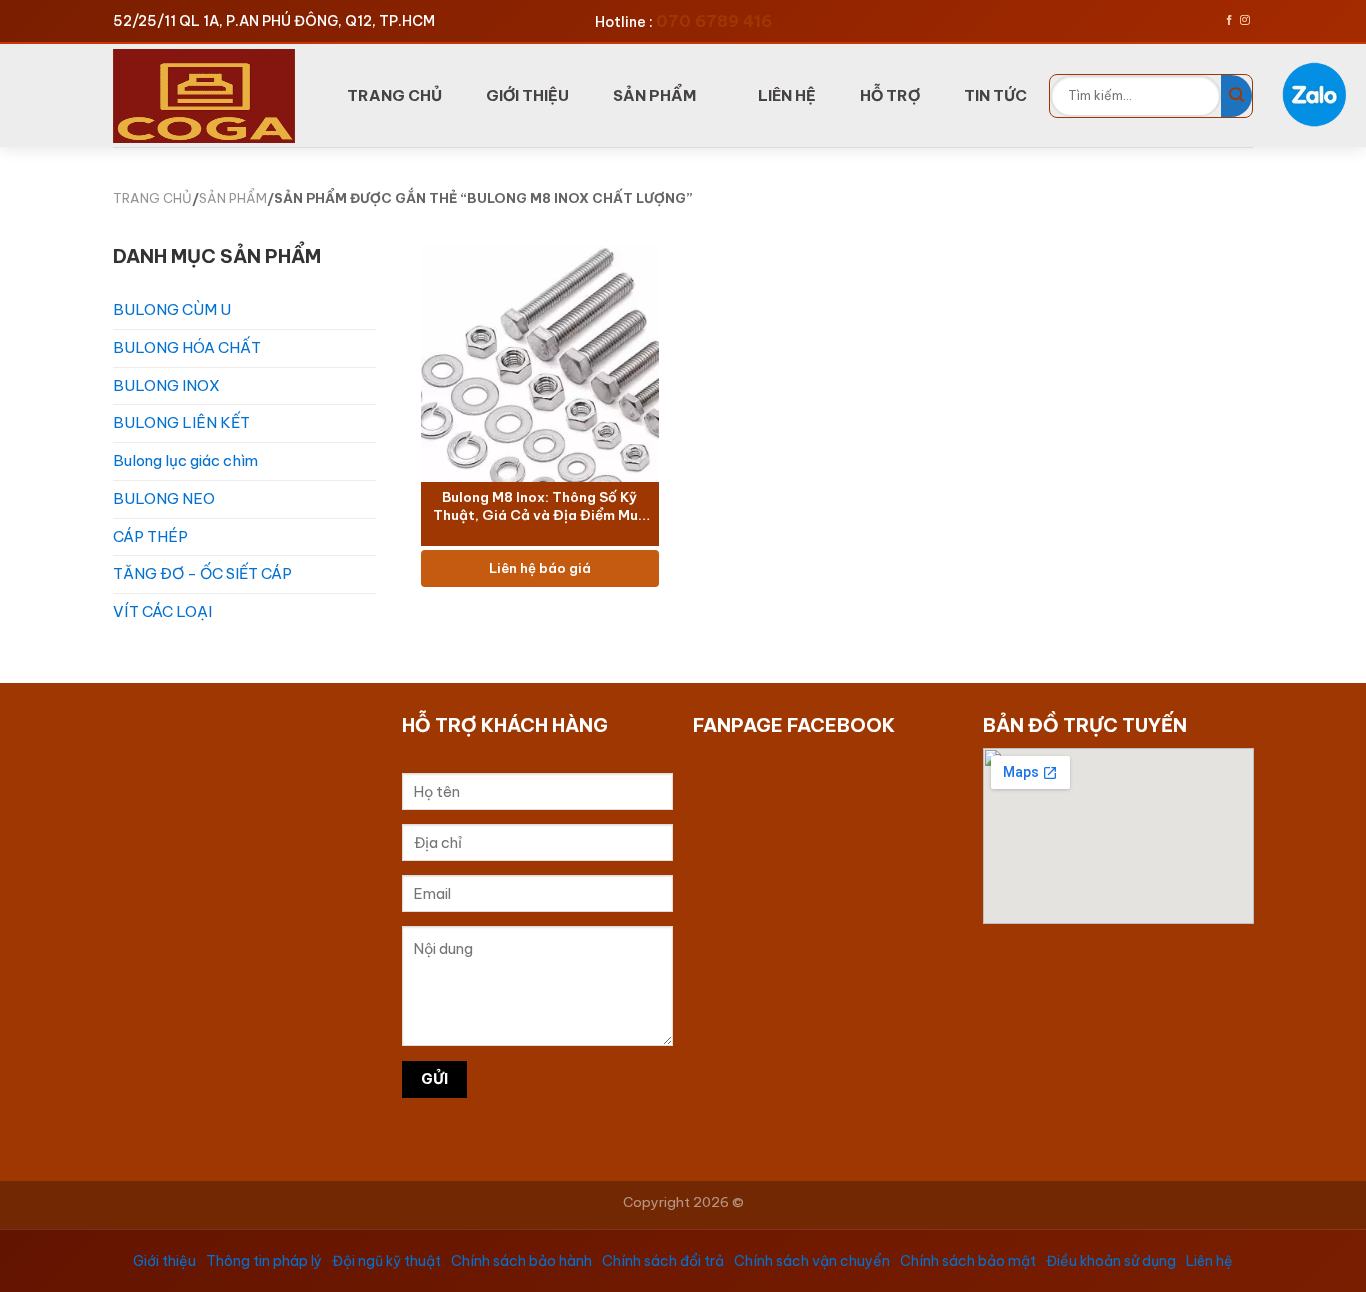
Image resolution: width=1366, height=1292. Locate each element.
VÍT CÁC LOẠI (162, 611)
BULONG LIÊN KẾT (181, 422)
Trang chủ (152, 198)
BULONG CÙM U (172, 309)
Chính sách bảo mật (968, 1261)
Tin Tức (995, 95)
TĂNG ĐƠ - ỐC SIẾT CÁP (202, 573)
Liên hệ (1209, 1261)
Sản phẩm (654, 95)
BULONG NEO (164, 498)
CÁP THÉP (150, 536)
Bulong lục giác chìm (185, 460)
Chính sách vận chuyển (812, 1261)
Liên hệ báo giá (539, 568)
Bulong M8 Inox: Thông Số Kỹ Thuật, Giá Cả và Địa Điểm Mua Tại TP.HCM (539, 507)
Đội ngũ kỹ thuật (386, 1261)
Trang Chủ (394, 95)
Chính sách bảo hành (521, 1261)
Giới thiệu (164, 1261)
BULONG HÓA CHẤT (187, 347)
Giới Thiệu (527, 95)
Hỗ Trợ (890, 95)
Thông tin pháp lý (264, 1261)
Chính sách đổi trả (663, 1261)
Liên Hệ (787, 95)
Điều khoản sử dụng (1111, 1261)
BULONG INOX (166, 385)
